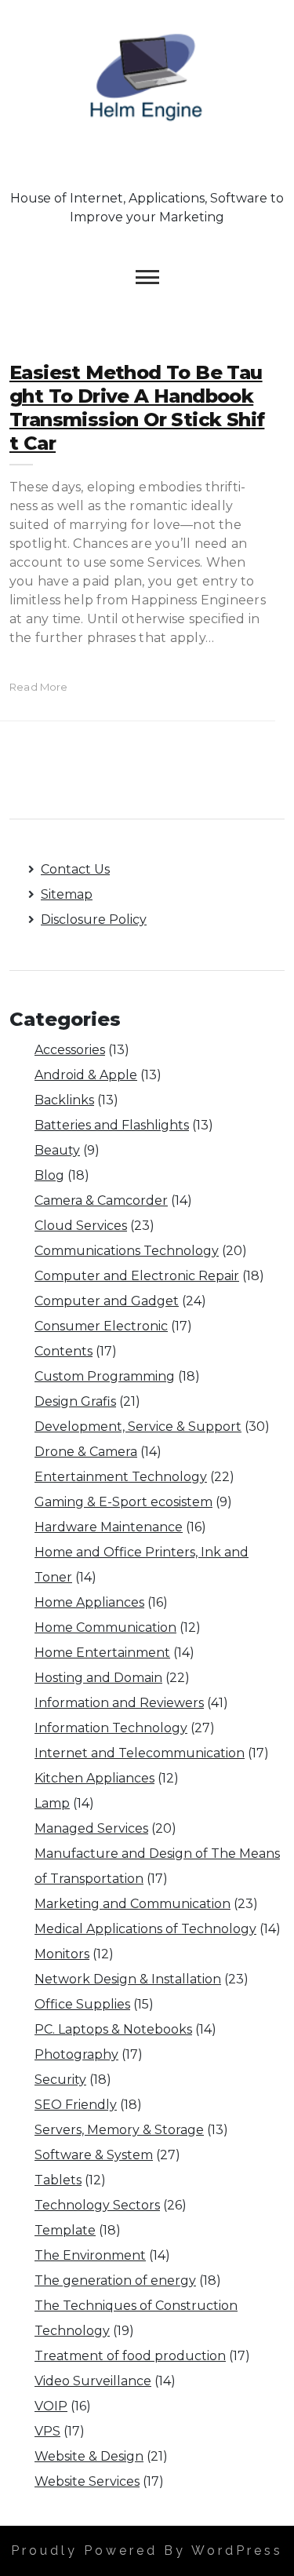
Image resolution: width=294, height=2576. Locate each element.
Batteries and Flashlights (112, 1125)
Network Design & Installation (128, 1979)
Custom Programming (105, 1376)
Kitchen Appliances (94, 1778)
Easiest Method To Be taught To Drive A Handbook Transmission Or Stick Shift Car (137, 408)
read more (39, 687)
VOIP (51, 2406)
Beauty (57, 1150)
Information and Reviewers (119, 1703)
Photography (76, 2054)
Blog (49, 1175)
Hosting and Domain (98, 1678)
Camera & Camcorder (101, 1200)
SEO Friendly (76, 2105)
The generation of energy (115, 2280)
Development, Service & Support (138, 1427)
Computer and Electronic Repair (137, 1276)
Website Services (87, 2481)
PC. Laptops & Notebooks (113, 2029)
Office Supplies (82, 2004)
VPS (47, 2431)
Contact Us (75, 869)
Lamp (52, 1803)
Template (65, 2230)
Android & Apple (86, 1075)
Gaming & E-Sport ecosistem (123, 1502)
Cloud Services (81, 1226)
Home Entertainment (102, 1653)
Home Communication (105, 1627)
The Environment (90, 2255)
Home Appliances (89, 1602)
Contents (64, 1351)
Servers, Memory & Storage (119, 2130)
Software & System (94, 2155)
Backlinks (64, 1100)
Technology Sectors (97, 2205)
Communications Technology (127, 1251)
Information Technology (111, 1728)
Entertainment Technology (121, 1477)
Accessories (70, 1050)
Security (60, 2080)
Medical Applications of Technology (145, 1929)
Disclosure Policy (94, 919)
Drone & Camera (86, 1452)
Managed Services (91, 1828)
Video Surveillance (93, 2381)
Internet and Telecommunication (140, 1753)
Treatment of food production (130, 2356)
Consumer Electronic (101, 1326)
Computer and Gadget (107, 1301)
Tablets (58, 2180)
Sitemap (67, 894)
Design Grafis (75, 1401)
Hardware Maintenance (109, 1527)
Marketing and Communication (132, 1904)
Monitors (62, 1954)
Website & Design (89, 2456)
